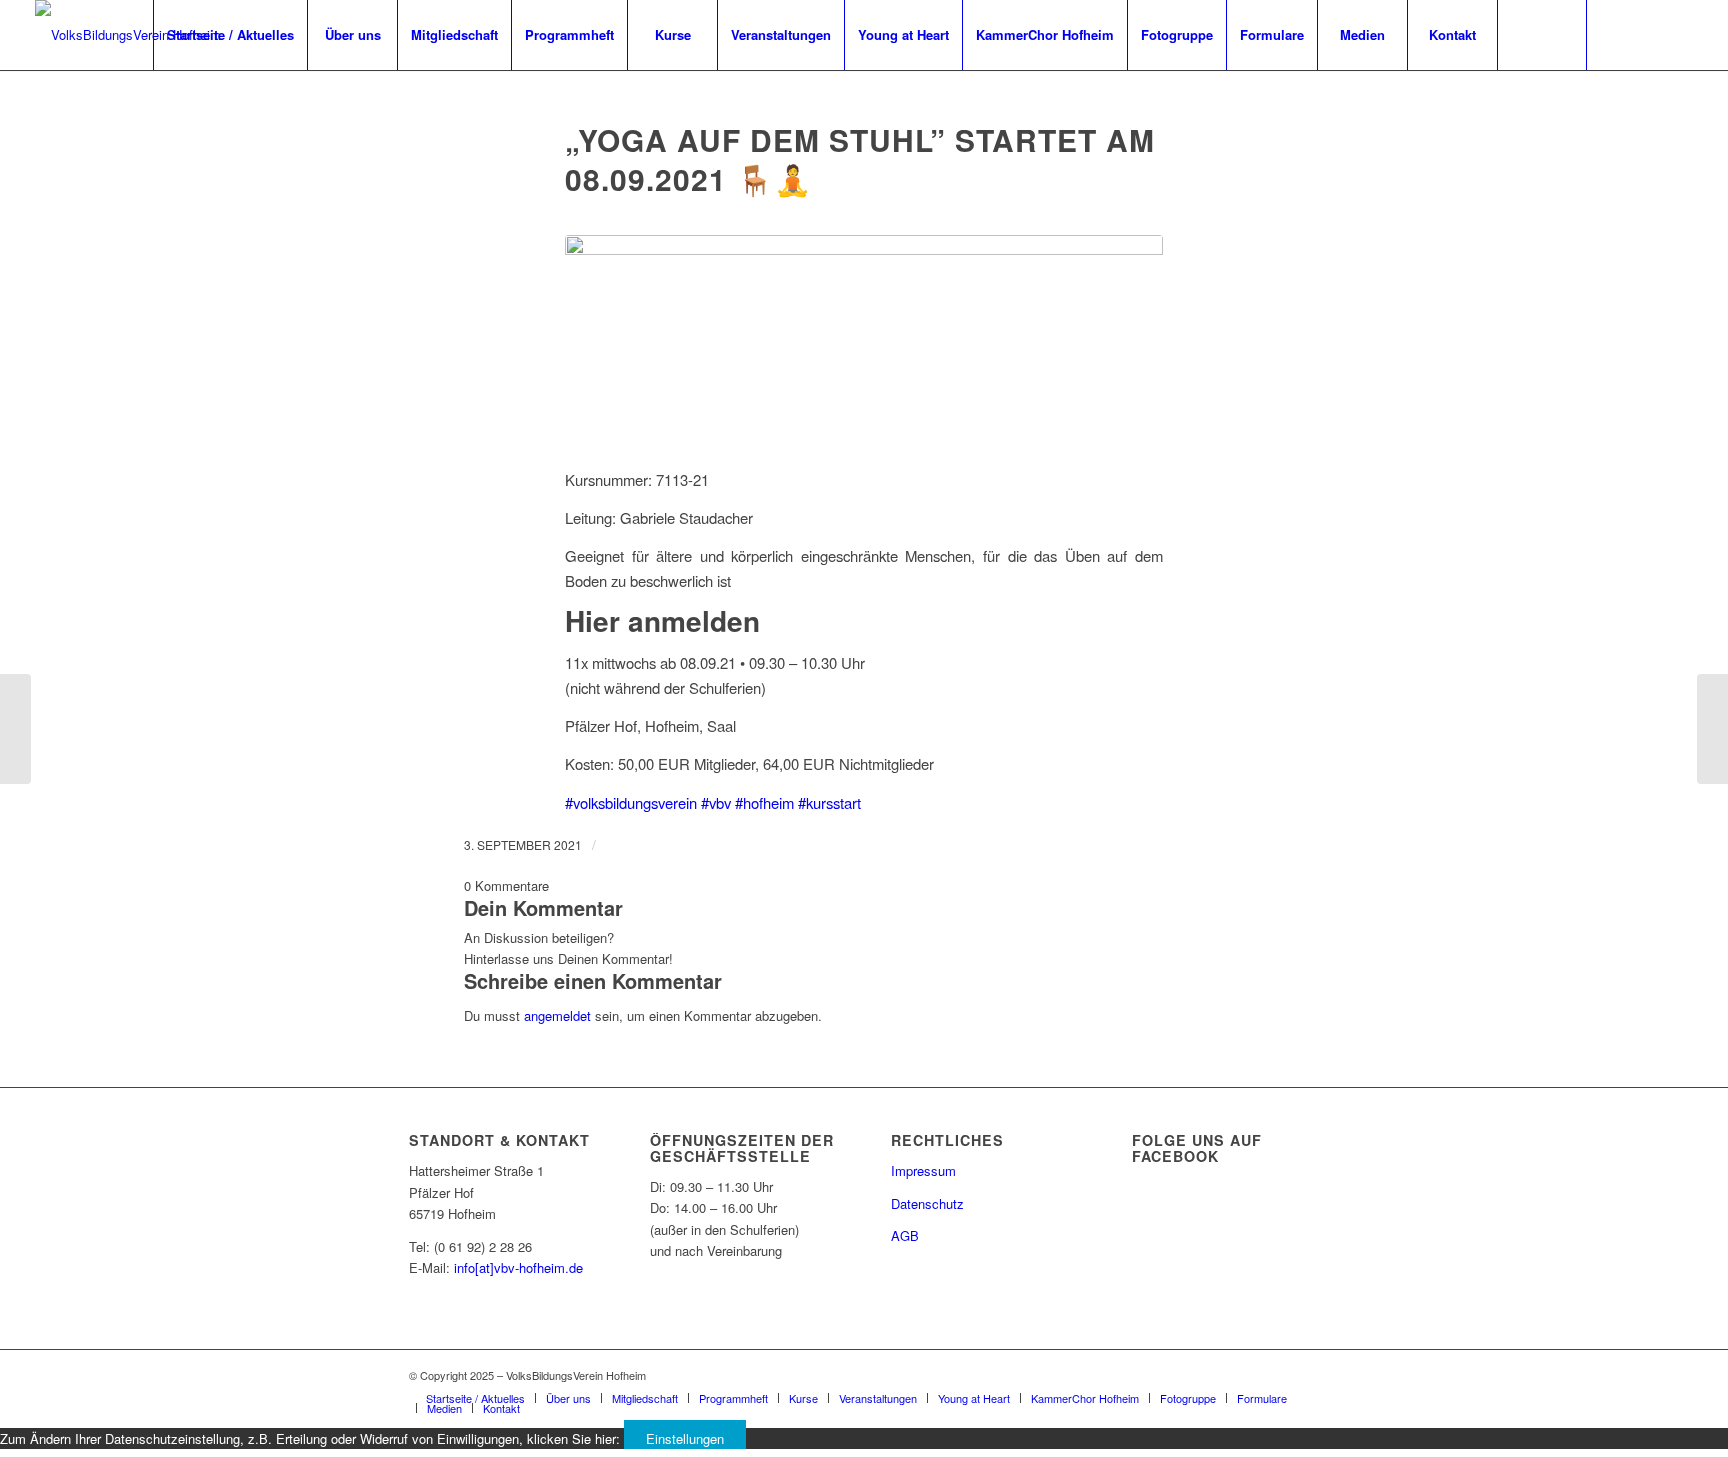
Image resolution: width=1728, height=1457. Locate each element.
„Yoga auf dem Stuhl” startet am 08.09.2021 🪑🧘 (860, 159)
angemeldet (557, 1015)
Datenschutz (927, 1203)
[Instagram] (1648, 34)
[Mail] (1678, 34)
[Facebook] (1618, 34)
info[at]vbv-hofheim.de (518, 1267)
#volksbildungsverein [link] (631, 802)
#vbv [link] (716, 802)
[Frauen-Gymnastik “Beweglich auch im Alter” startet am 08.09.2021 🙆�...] (15, 729)
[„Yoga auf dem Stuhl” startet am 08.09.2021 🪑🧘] (864, 339)
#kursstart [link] (829, 802)
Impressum (923, 1170)
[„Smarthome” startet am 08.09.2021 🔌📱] (1712, 729)
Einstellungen (685, 1438)
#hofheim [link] (764, 802)
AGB (905, 1235)
